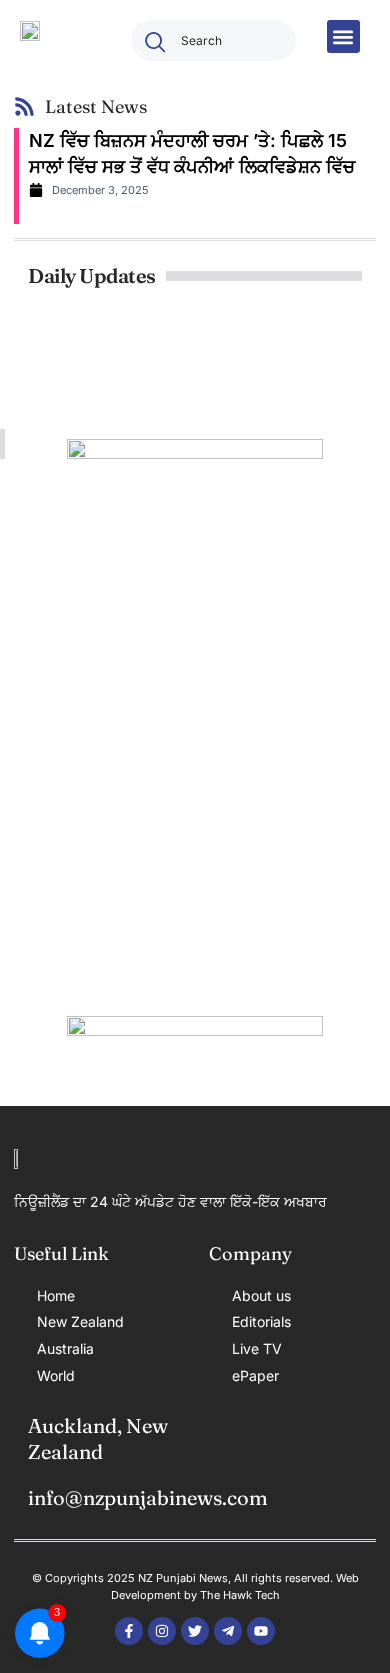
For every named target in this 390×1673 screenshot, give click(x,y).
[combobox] (213, 40)
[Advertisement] (195, 773)
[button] (343, 36)
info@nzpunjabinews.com (148, 1497)
